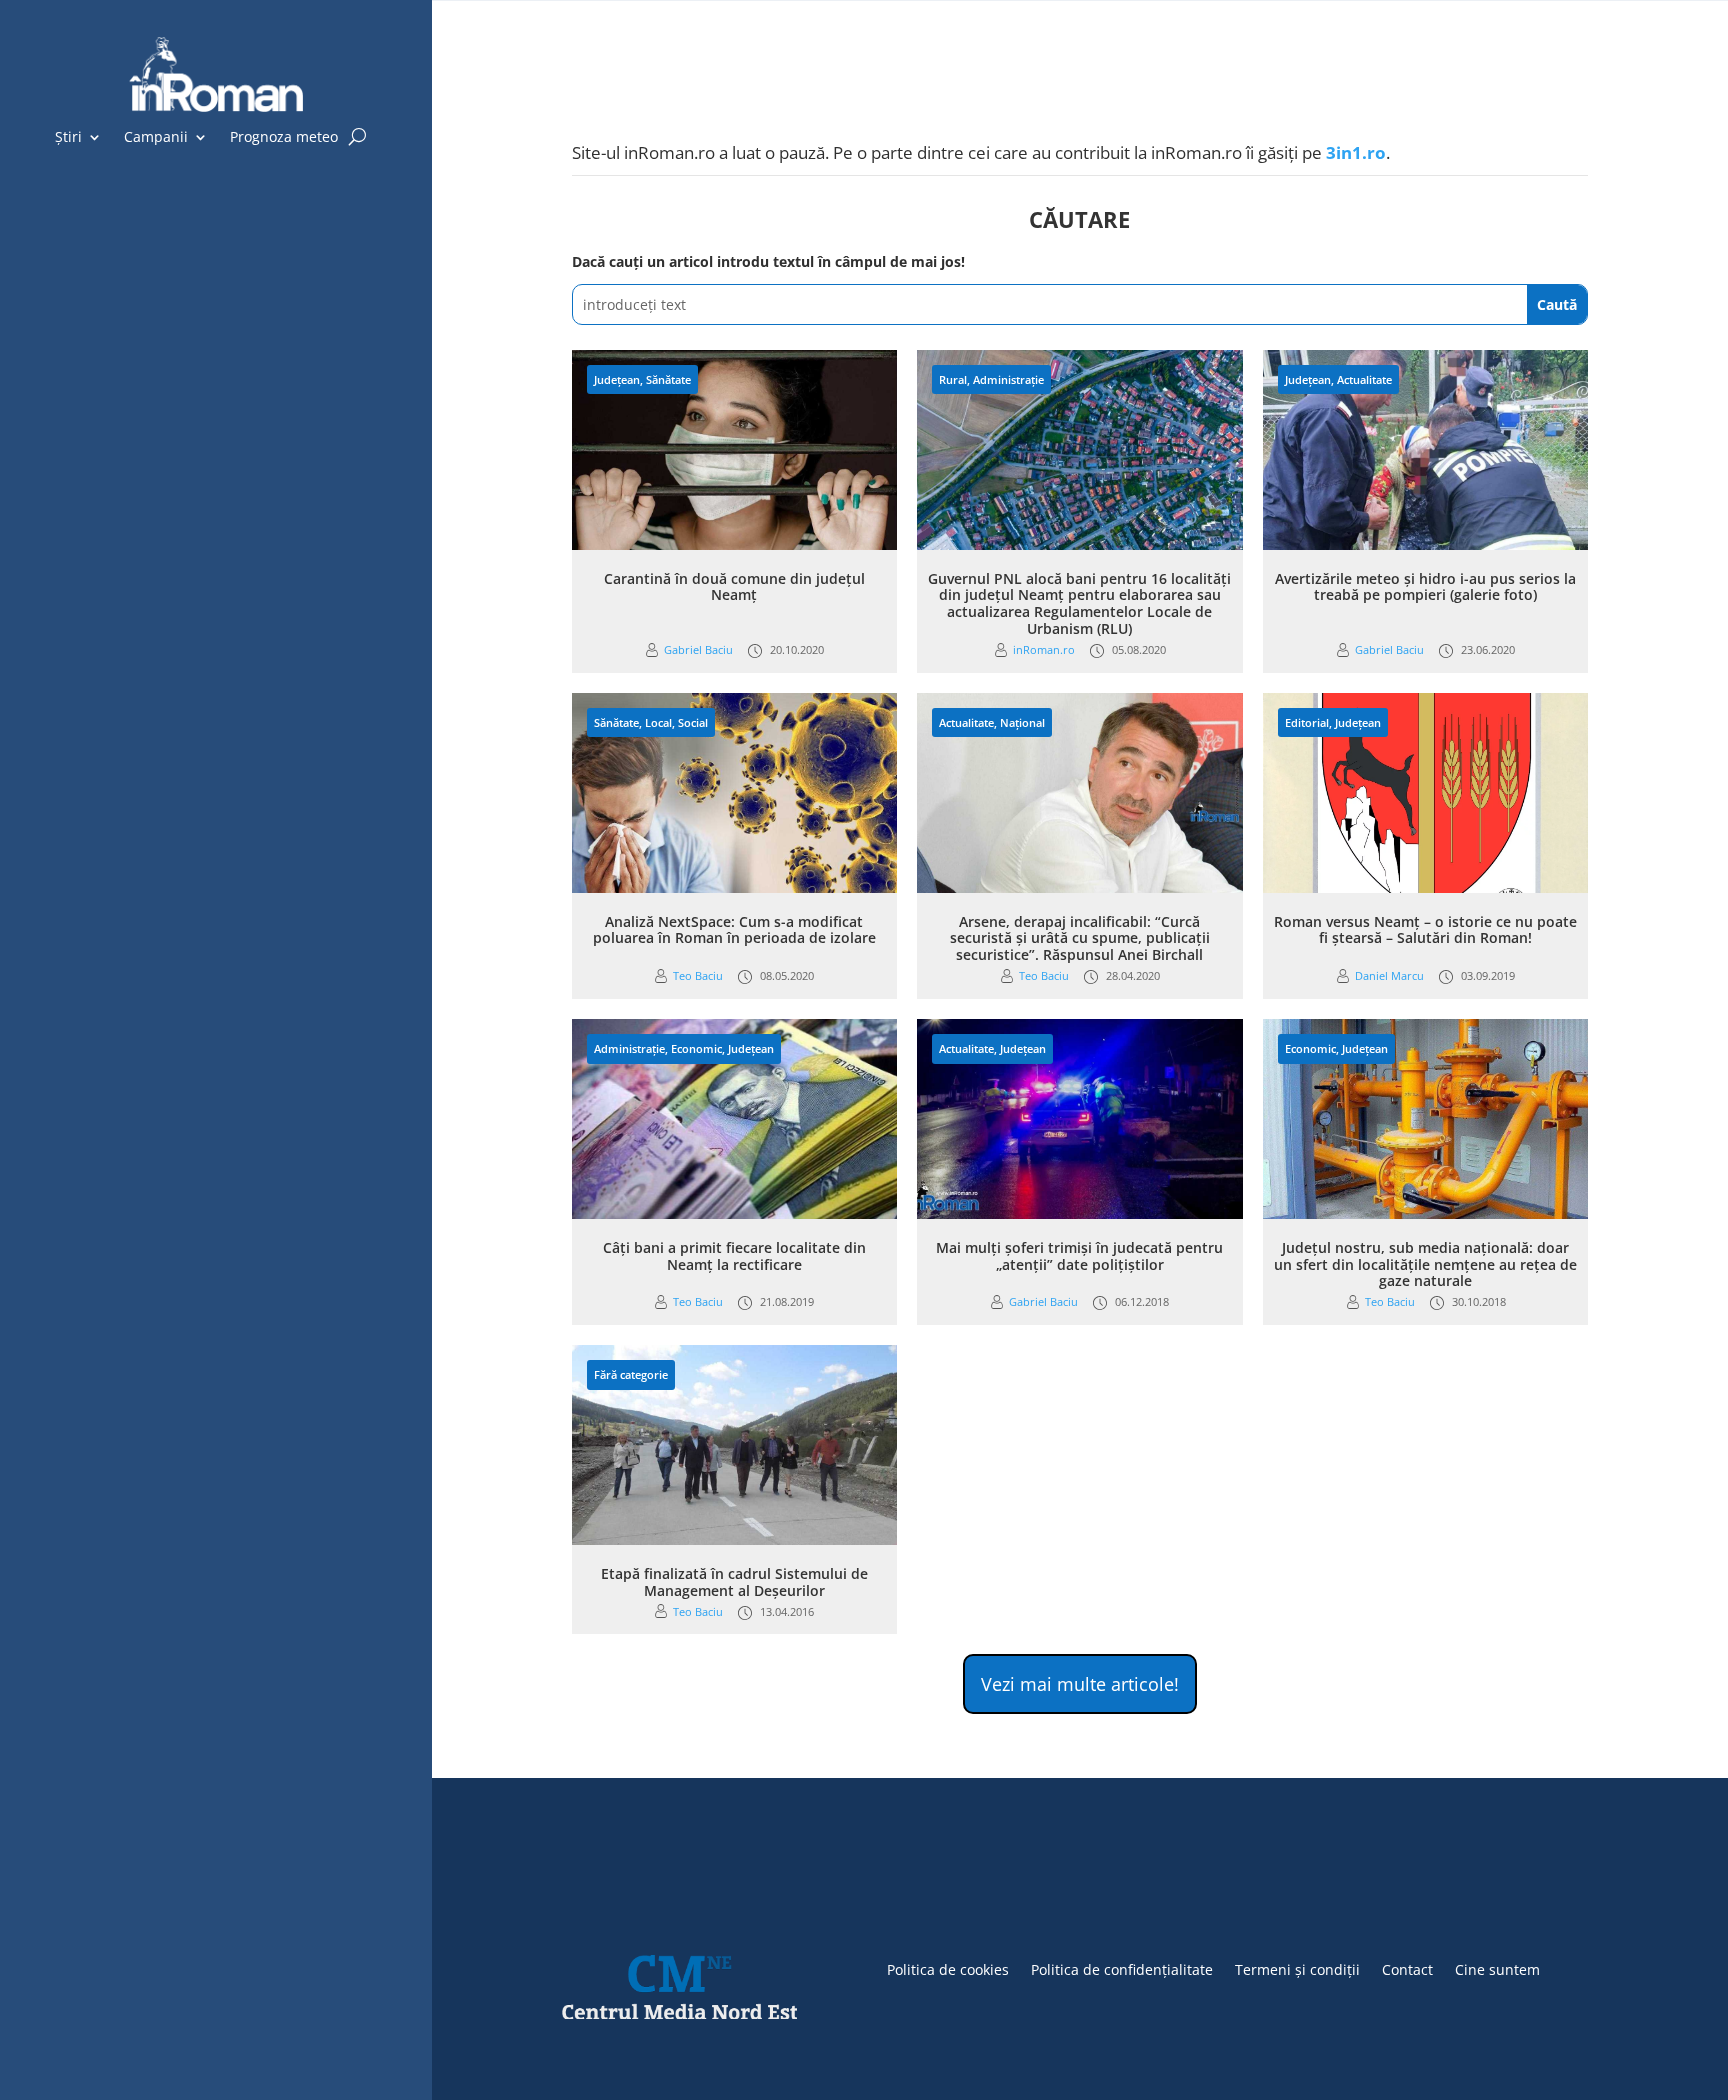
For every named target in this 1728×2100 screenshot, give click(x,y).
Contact (1407, 1968)
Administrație (1008, 379)
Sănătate (668, 379)
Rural (953, 379)
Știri (68, 138)
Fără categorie (631, 1374)
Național (1022, 722)
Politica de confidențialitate (1122, 1968)
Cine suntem (1497, 1968)
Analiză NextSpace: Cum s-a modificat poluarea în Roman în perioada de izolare (734, 930)
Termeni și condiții (1297, 1968)
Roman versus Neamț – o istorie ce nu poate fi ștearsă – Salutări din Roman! (1425, 930)
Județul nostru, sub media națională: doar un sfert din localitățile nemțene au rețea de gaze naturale (1425, 1264)
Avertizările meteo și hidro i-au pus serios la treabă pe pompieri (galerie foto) (1425, 587)
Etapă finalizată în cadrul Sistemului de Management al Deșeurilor (734, 1582)
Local (658, 722)
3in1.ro (1356, 152)
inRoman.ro (1044, 649)
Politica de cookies (948, 1968)
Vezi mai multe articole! (1080, 1684)
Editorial (1307, 722)
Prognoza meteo (284, 138)
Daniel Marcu (1389, 975)
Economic (696, 1048)
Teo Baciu (698, 975)
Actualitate (1364, 379)
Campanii (156, 138)
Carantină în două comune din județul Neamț (734, 587)
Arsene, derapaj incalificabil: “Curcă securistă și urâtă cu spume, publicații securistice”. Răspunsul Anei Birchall (1080, 938)
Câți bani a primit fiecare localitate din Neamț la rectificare (734, 1256)
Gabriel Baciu (698, 649)
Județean (617, 379)
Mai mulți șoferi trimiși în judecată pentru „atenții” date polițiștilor (1079, 1256)
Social (693, 722)
